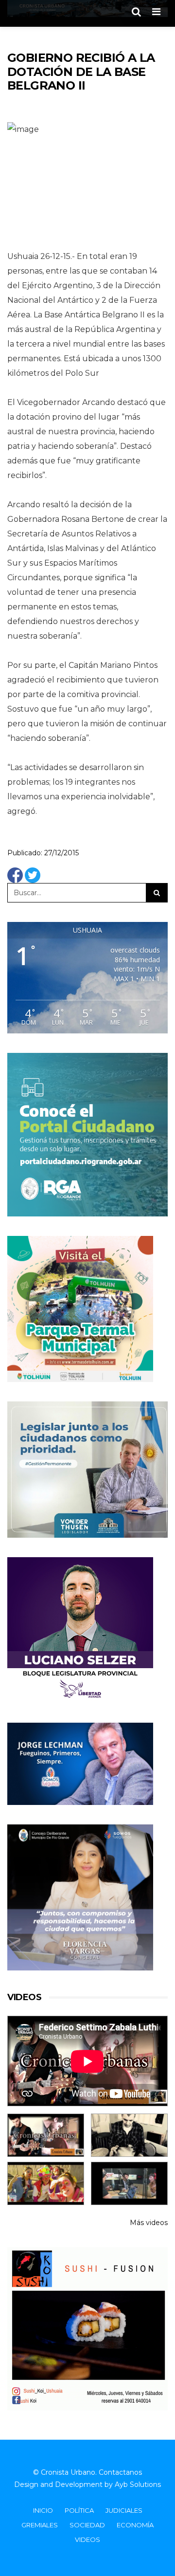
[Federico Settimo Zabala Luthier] (46, 2135)
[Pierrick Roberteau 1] (129, 2135)
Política (79, 2510)
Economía (135, 2525)
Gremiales (40, 2525)
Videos (87, 2539)
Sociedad (87, 2525)
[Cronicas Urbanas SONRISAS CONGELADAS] (46, 2183)
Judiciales (124, 2510)
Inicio (43, 2510)
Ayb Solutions (138, 2484)
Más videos (149, 2223)
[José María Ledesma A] (129, 2183)
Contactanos (120, 2472)
